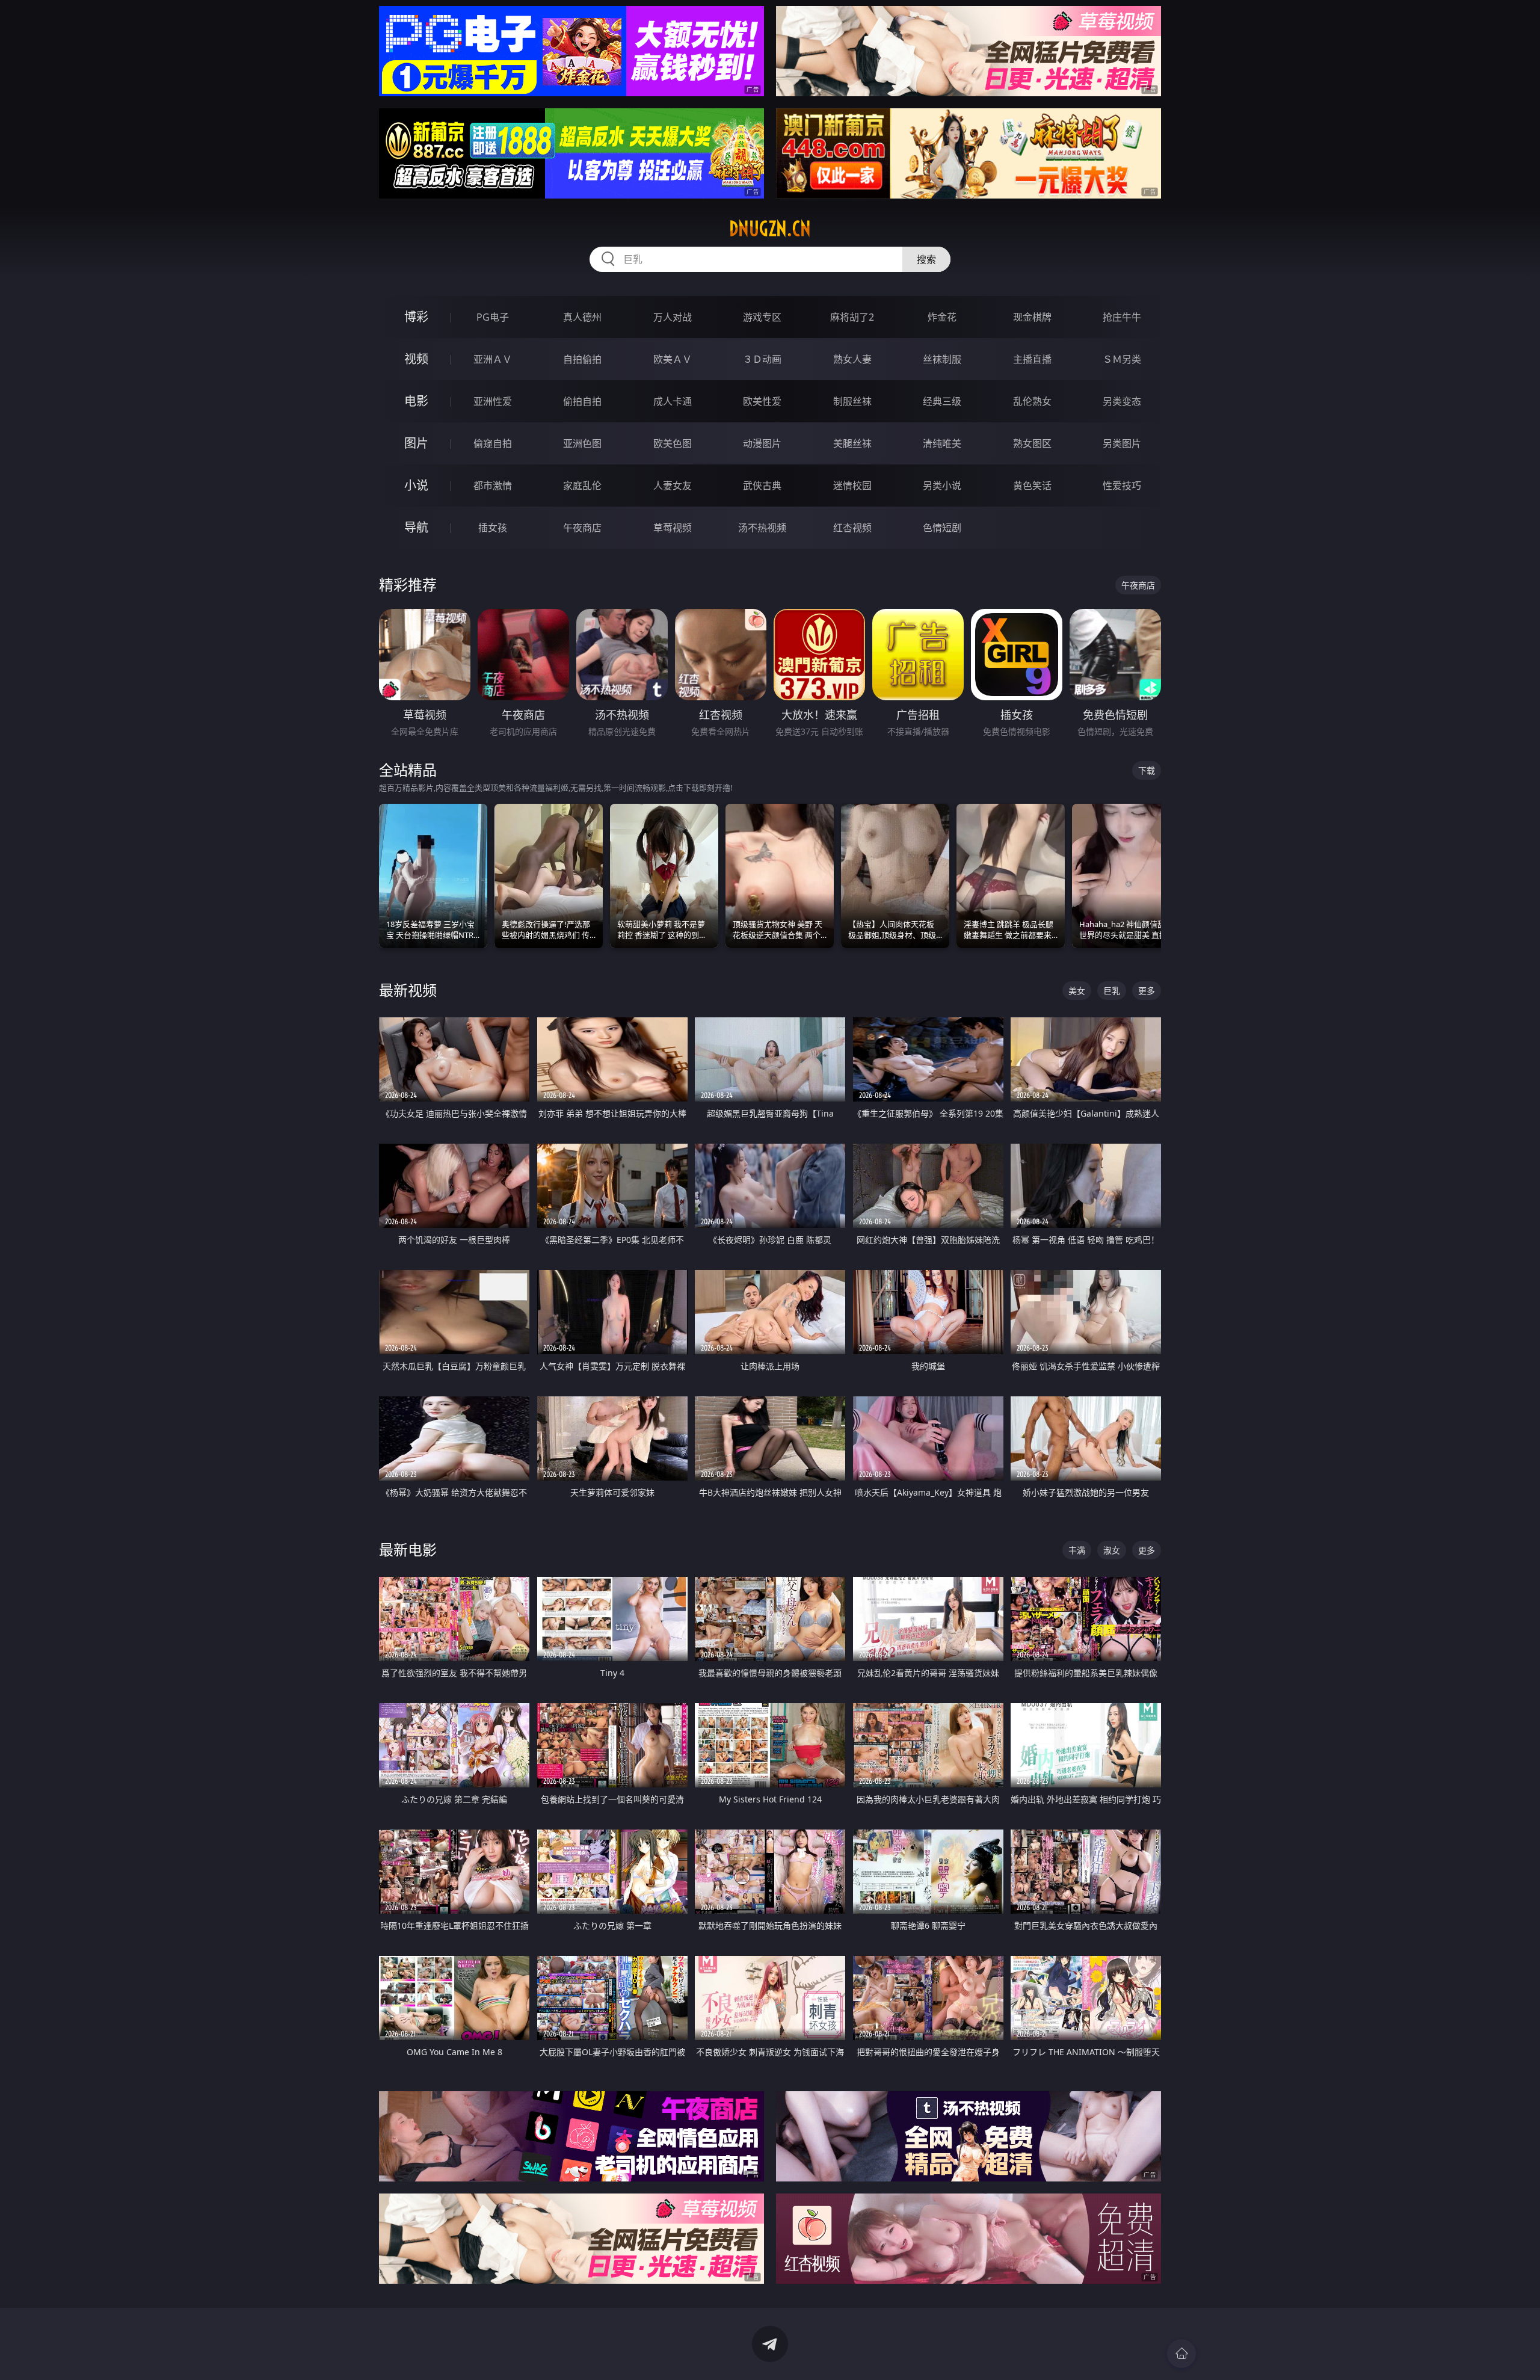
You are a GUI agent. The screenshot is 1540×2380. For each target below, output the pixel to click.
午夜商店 (582, 528)
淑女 (1112, 1550)
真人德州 (582, 317)
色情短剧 (942, 528)
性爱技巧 (1122, 486)
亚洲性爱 (493, 401)
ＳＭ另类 (1122, 359)
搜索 (926, 259)
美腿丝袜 (852, 443)
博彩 (416, 317)
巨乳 (1112, 991)
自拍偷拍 (582, 359)
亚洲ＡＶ (493, 359)
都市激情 (493, 486)
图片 (416, 443)
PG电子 (493, 317)
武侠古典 (762, 486)
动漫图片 (762, 443)
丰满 (1077, 1550)
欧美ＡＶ (673, 359)
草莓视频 (673, 528)
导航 (416, 527)
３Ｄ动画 (762, 359)
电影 (416, 401)
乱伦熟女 (1032, 401)
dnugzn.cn (770, 229)
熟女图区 (1032, 443)
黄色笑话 (1032, 486)
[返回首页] (1181, 2354)
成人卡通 (673, 401)
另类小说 (942, 486)
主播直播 (1032, 359)
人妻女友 (673, 486)
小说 (416, 485)
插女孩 (493, 528)
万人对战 (673, 317)
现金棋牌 (1032, 317)
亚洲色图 (582, 443)
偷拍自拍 (582, 401)
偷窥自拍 (493, 443)
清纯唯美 (942, 443)
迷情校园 (852, 486)
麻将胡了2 (852, 317)
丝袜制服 (942, 359)
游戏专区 (762, 317)
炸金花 (942, 317)
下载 (1147, 770)
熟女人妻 (852, 359)
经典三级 (942, 401)
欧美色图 (673, 443)
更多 (1147, 991)
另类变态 (1122, 401)
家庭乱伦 (582, 486)
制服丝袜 (852, 401)
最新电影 (408, 1549)
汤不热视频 (762, 528)
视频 (416, 359)
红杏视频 (852, 528)
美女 (1077, 991)
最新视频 (408, 990)
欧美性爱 (762, 401)
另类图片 (1122, 443)
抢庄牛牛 (1122, 317)
